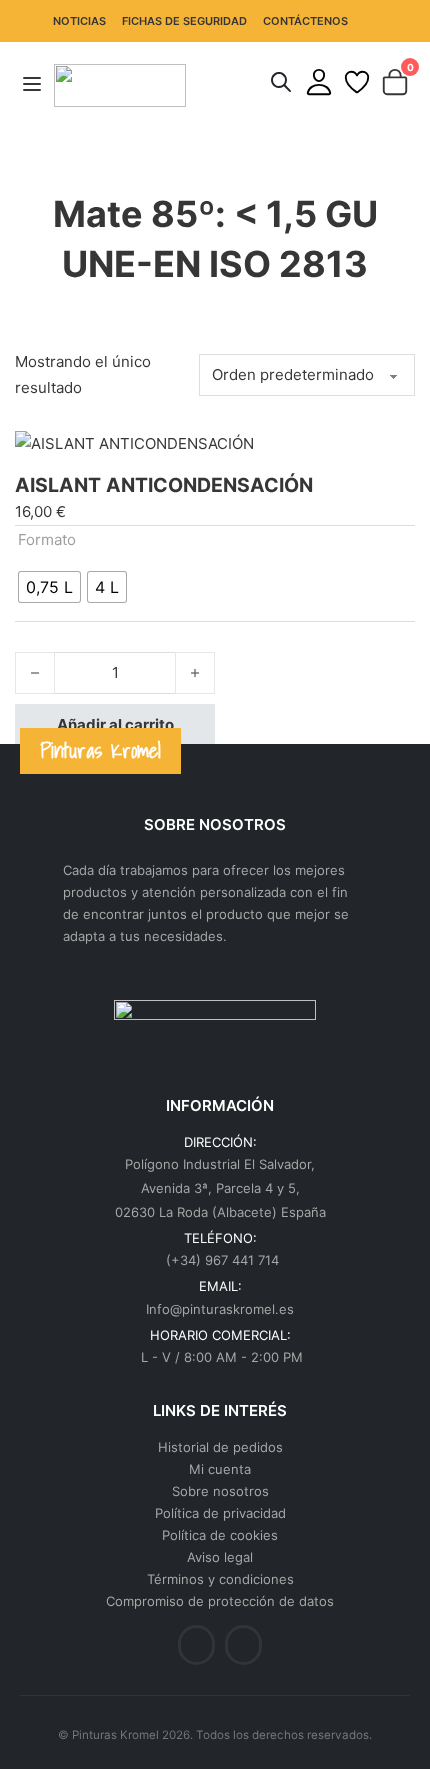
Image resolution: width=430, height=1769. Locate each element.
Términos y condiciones (220, 1579)
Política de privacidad (220, 1513)
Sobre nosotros (220, 1491)
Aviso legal (220, 1557)
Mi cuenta (220, 1469)
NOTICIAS (79, 21)
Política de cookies (220, 1535)
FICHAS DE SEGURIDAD (184, 21)
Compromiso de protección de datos (220, 1601)
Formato (47, 539)
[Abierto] (32, 85)
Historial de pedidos (220, 1447)
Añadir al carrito (115, 724)
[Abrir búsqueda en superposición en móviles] (281, 82)
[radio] (49, 587)
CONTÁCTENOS (305, 21)
